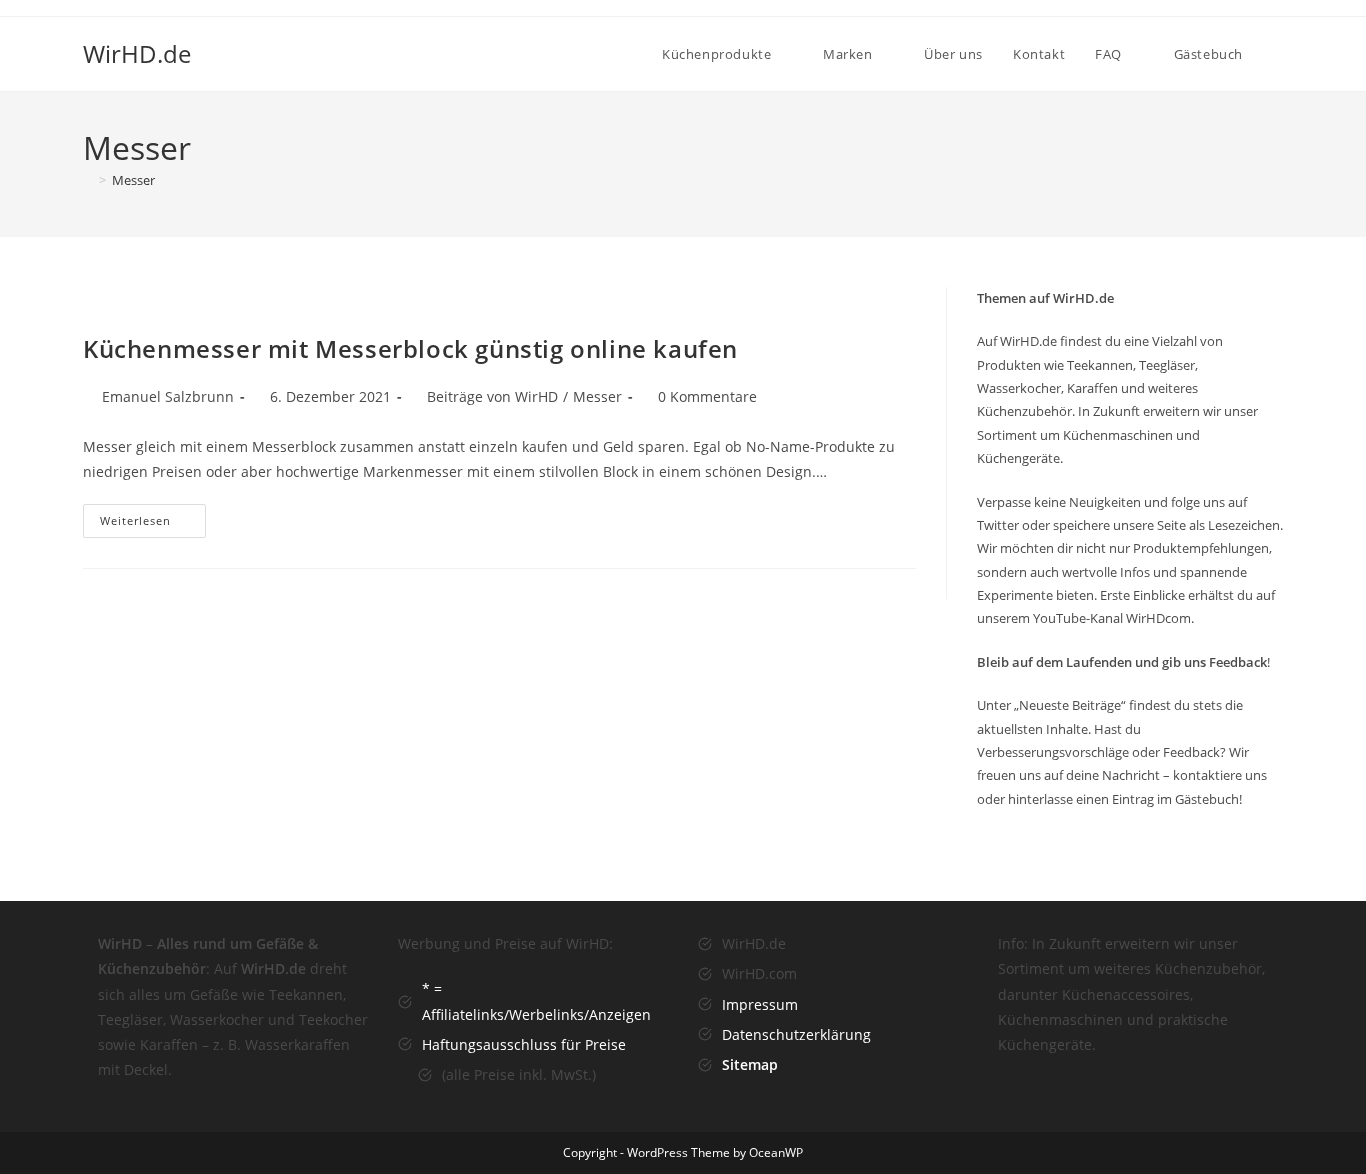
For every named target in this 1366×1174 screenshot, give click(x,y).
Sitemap (750, 1064)
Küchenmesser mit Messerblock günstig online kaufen (410, 348)
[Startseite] (88, 180)
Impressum (760, 1004)
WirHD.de (137, 53)
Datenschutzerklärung (796, 1034)
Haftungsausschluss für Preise (524, 1044)
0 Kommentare (707, 396)
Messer (133, 180)
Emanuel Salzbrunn (168, 396)
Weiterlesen (153, 524)
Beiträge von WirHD (492, 396)
